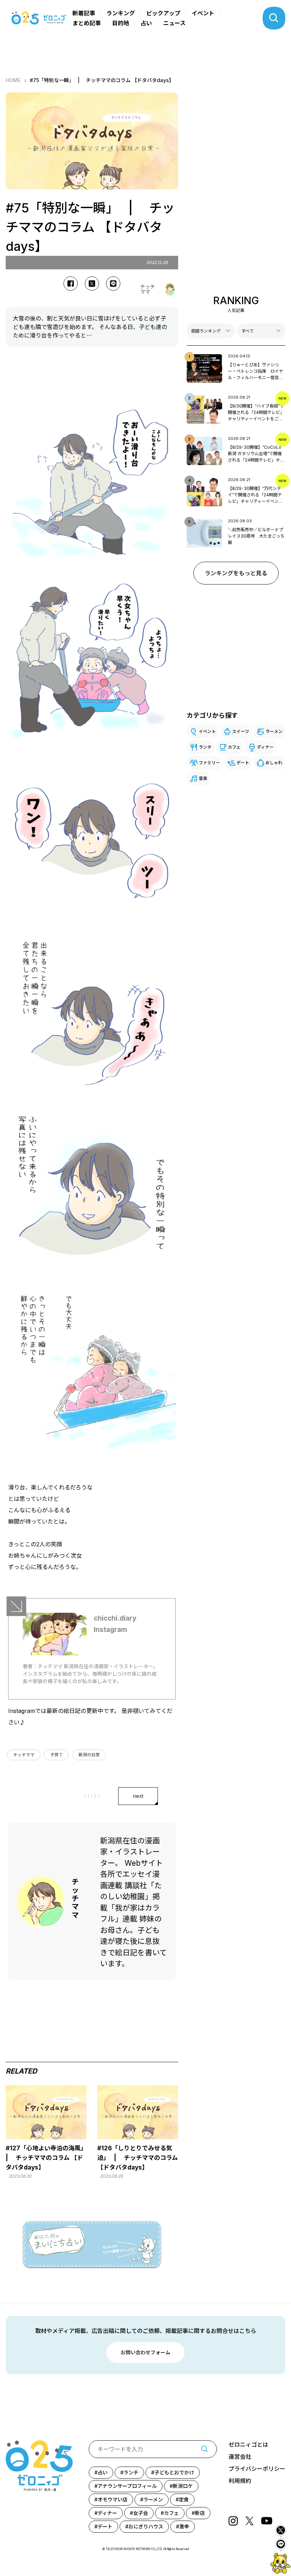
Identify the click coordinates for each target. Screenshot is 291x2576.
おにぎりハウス (146, 2526)
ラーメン (274, 731)
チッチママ (24, 1755)
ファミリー (209, 763)
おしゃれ (274, 763)
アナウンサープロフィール (127, 2486)
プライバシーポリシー (257, 2469)
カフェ (234, 747)
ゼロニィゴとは (248, 2445)
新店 (200, 2513)
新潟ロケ (183, 2486)
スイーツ (241, 731)
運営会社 (240, 2457)
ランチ (205, 747)
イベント (203, 13)
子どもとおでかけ (174, 2472)
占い (146, 23)
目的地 (121, 23)
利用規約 (240, 2481)
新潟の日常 (89, 1755)
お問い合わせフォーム (145, 2352)
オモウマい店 (112, 2499)
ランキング (121, 13)
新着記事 (84, 13)
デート (243, 763)
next (138, 1796)
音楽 (203, 778)
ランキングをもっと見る (236, 573)
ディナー (265, 747)
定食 (184, 2499)
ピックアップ (163, 13)
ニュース (174, 23)
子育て (56, 1755)
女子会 (141, 2513)
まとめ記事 (87, 23)
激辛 (184, 2526)
